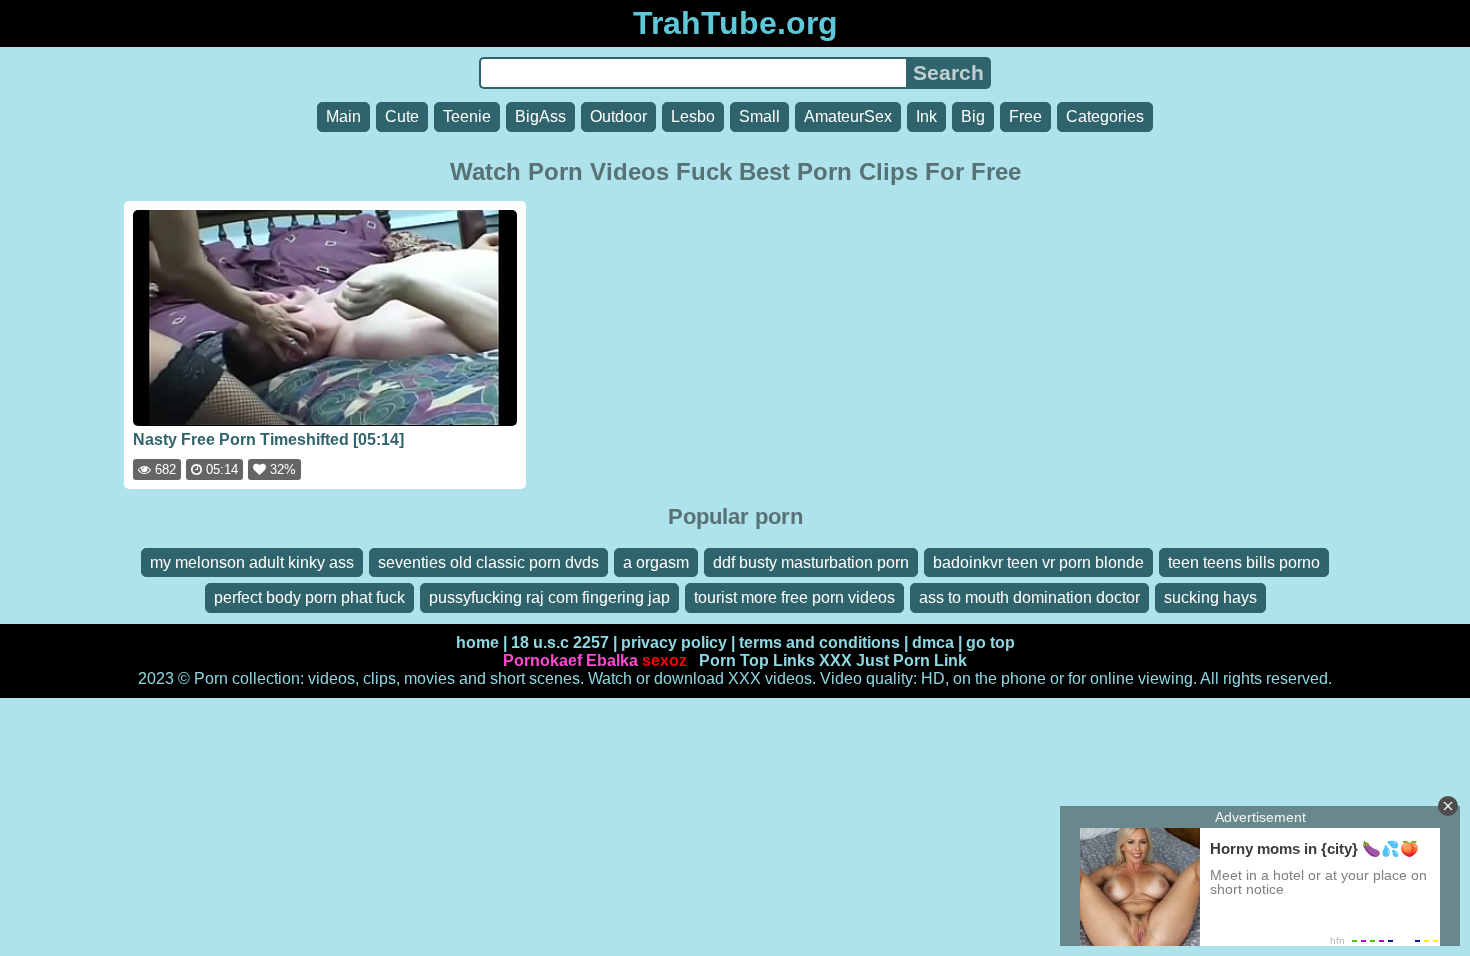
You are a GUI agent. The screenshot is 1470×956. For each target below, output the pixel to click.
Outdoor (618, 116)
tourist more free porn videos (794, 597)
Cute (402, 116)
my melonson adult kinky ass (252, 562)
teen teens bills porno (1244, 562)
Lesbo (693, 116)
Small (759, 116)
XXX (835, 660)
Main (343, 116)
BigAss (540, 116)
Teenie (467, 116)
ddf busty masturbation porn (811, 562)
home (477, 642)
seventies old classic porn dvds (488, 562)
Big (973, 116)
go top (990, 642)
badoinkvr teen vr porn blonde (1038, 562)
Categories (1105, 116)
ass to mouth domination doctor (1029, 597)
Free (1025, 116)
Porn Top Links (757, 660)
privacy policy (674, 642)
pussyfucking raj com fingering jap (549, 597)
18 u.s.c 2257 (560, 642)
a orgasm (656, 562)
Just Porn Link (911, 660)
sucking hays (1210, 597)
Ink (926, 116)
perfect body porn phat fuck (309, 597)
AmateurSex (848, 116)
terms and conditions (819, 642)
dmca (933, 642)
